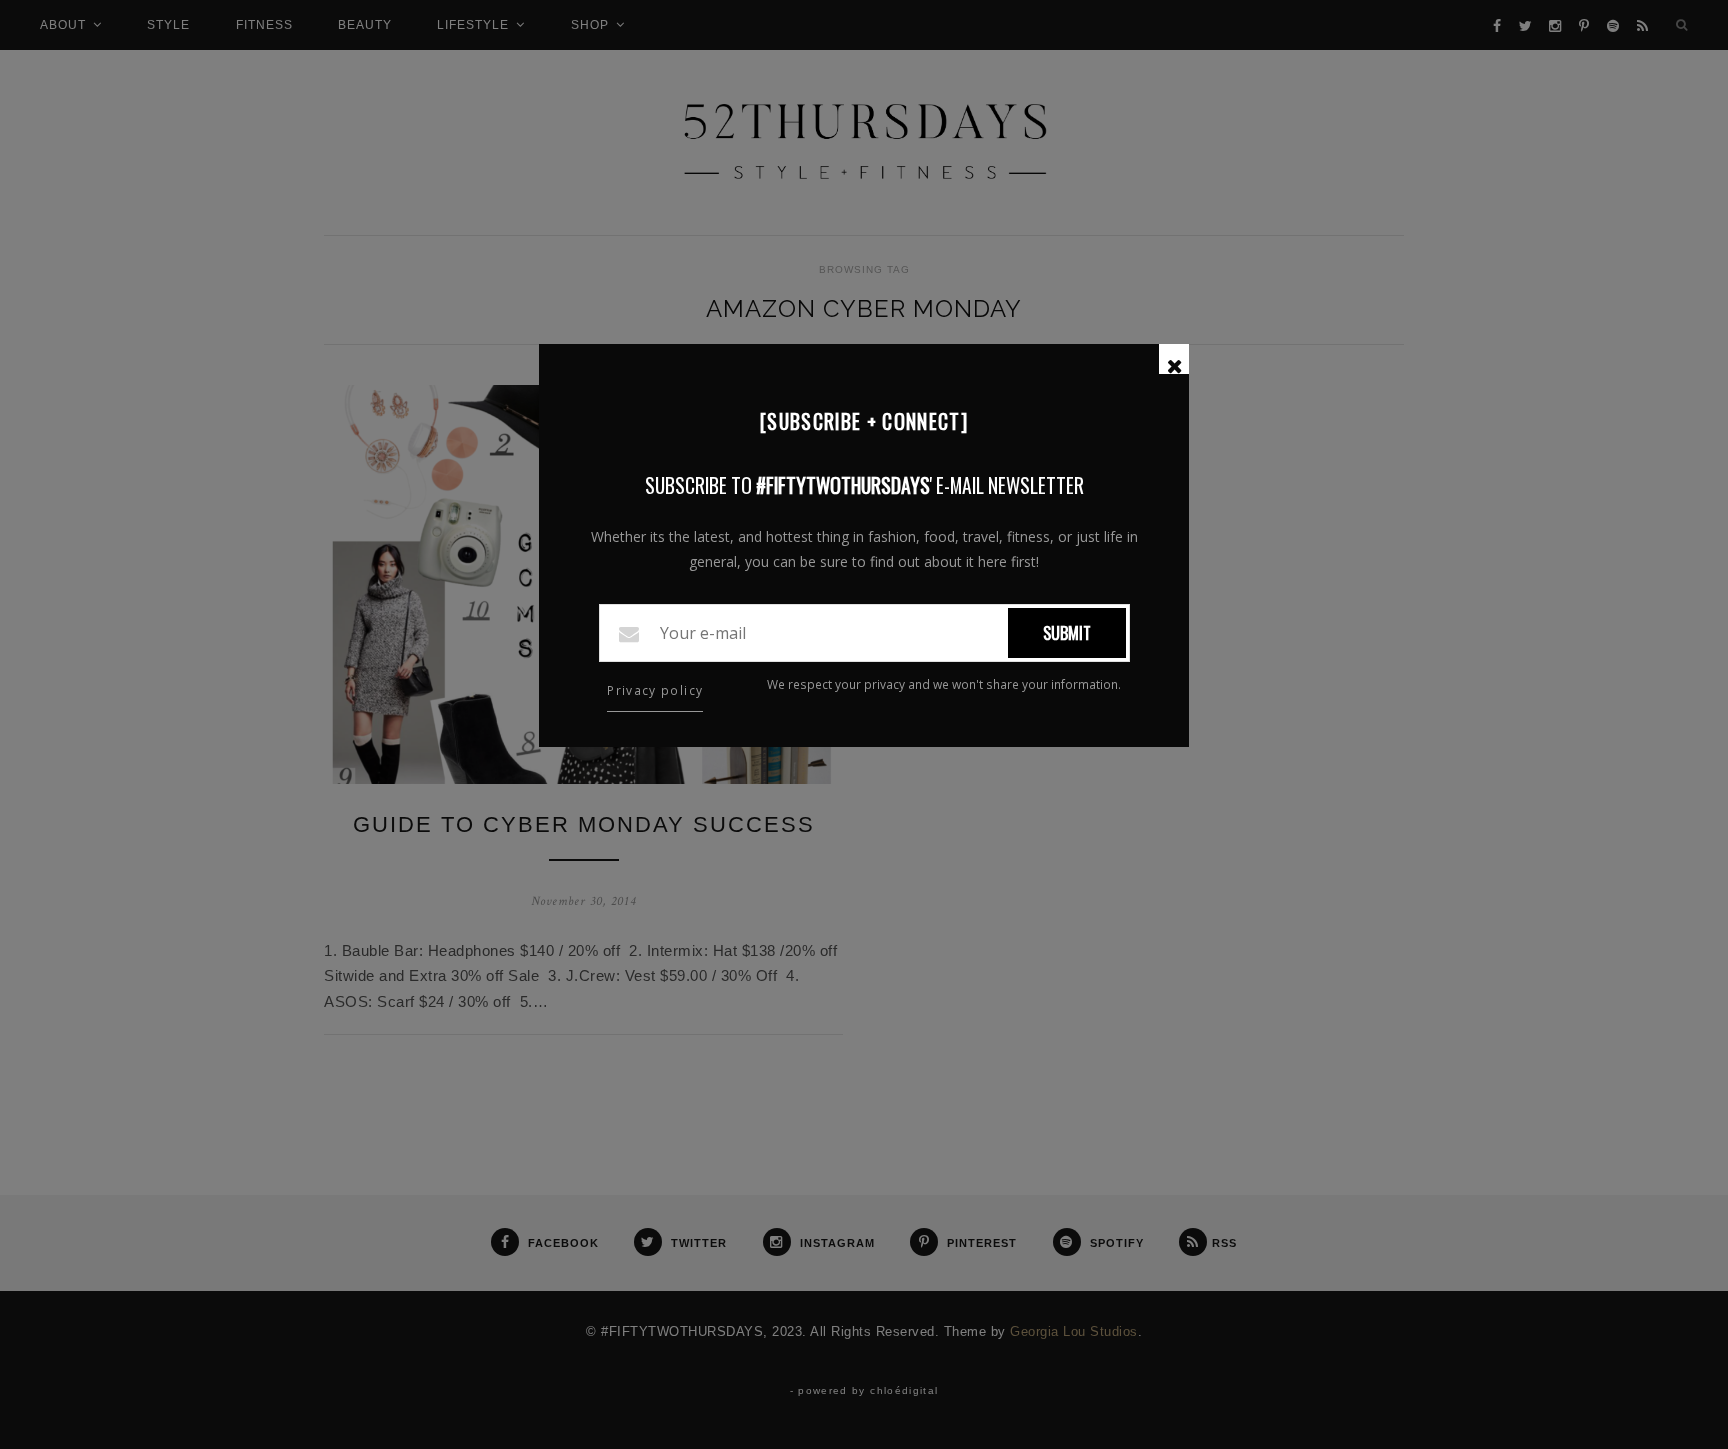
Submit (1067, 633)
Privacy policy (655, 690)
